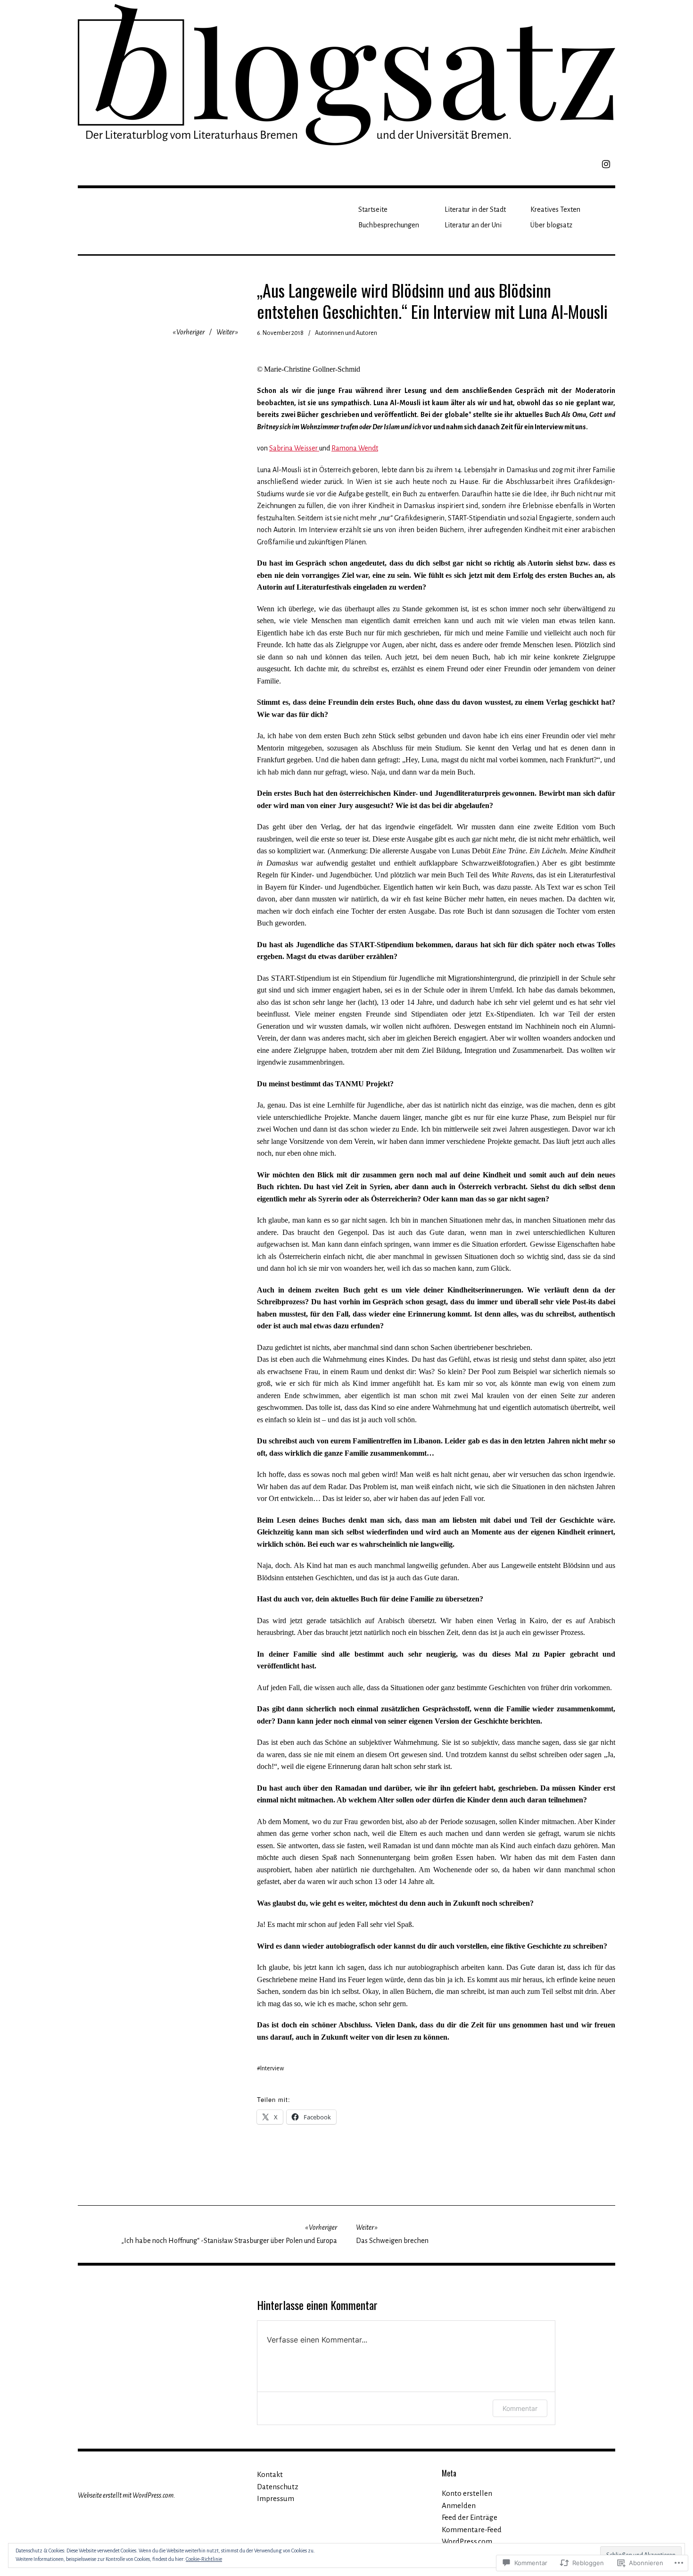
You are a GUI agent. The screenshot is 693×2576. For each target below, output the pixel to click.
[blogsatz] (346, 73)
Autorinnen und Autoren (346, 333)
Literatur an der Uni (473, 225)
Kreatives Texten (555, 209)
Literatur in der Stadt (475, 209)
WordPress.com (467, 2541)
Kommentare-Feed (472, 2530)
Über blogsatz (551, 225)
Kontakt (270, 2474)
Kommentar (520, 2408)
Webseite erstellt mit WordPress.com (126, 2495)
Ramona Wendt (355, 448)
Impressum (276, 2498)
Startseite (373, 209)
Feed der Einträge (470, 2517)
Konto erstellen (467, 2493)
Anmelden (459, 2505)
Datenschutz (278, 2487)
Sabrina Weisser (294, 448)
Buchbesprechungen (389, 225)
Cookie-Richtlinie (204, 2559)
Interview (272, 2068)
